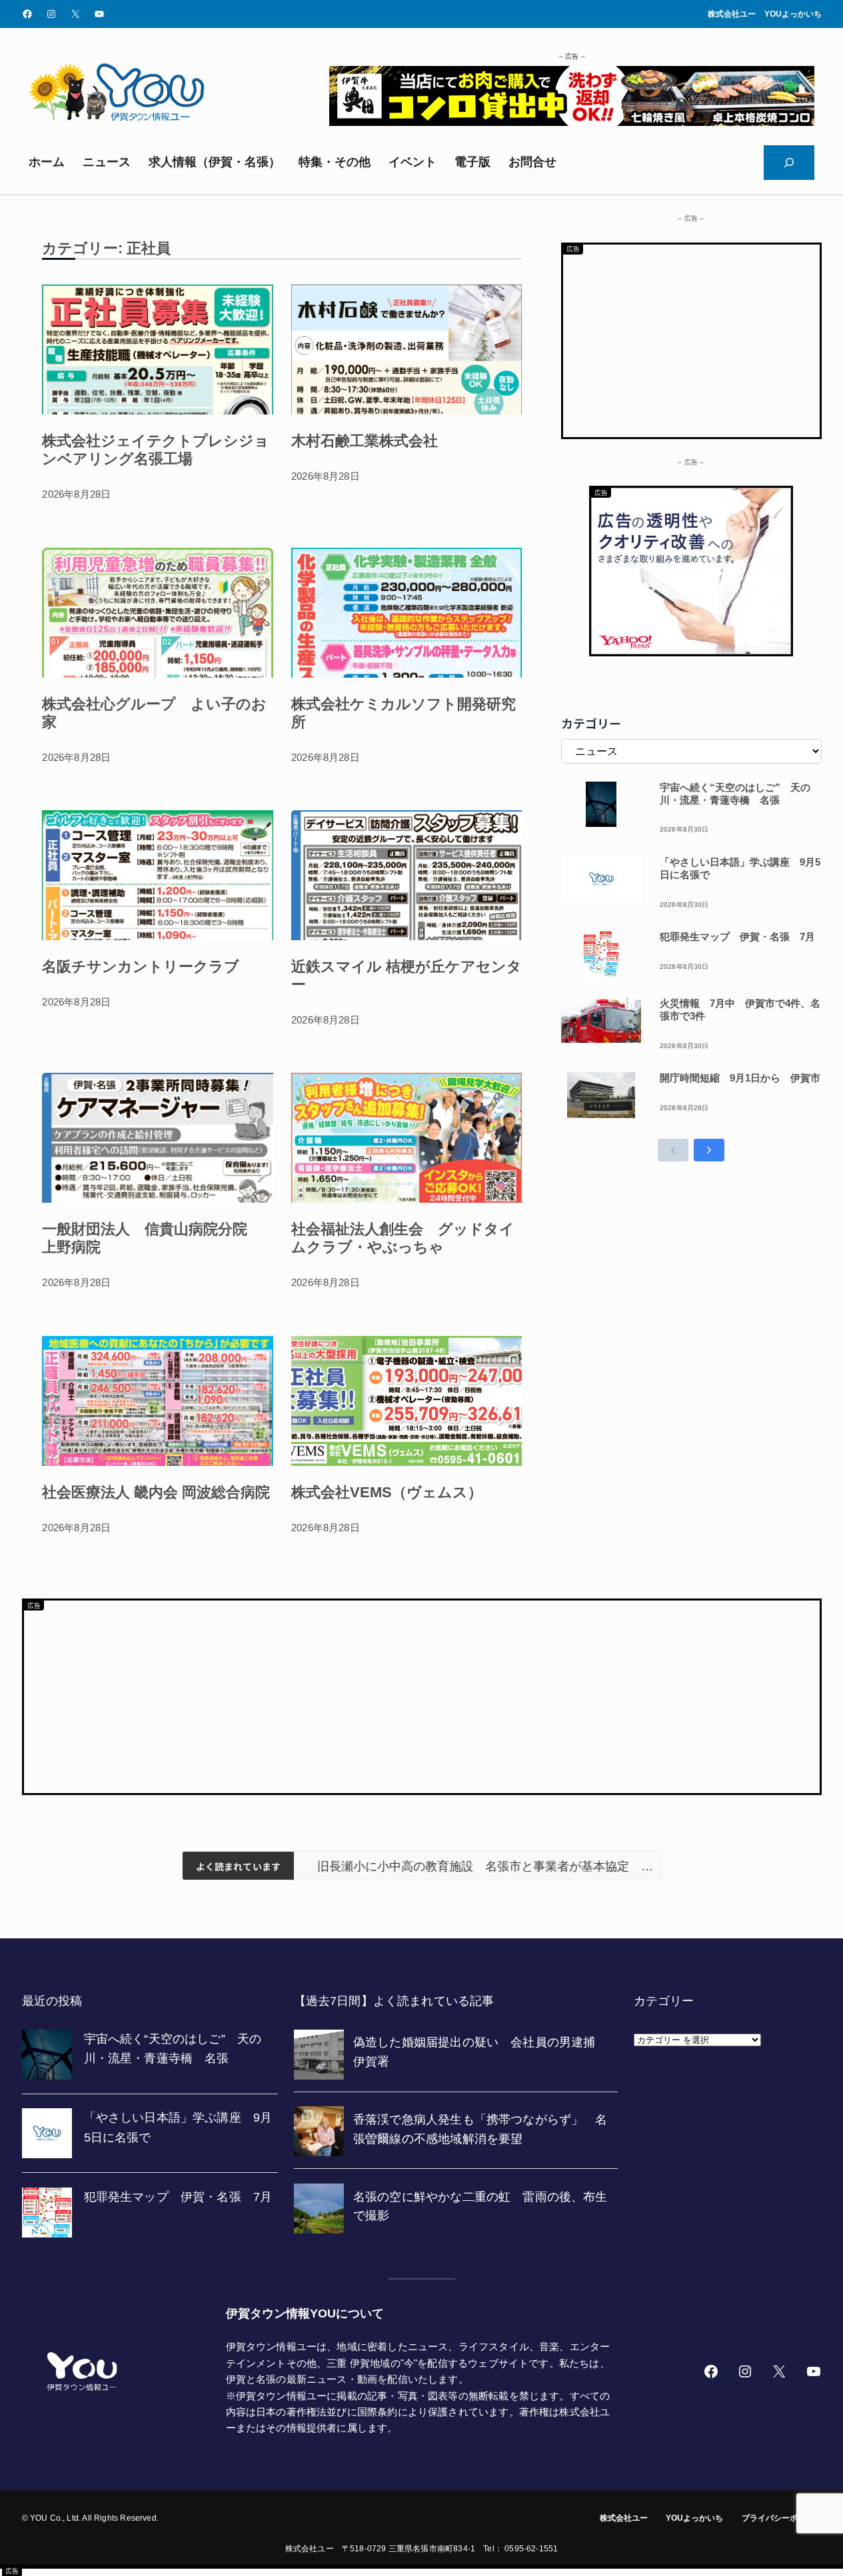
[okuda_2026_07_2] (572, 122)
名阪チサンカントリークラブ (141, 966)
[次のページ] (709, 1150)
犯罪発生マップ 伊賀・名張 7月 (737, 937)
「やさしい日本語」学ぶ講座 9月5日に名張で (740, 868)
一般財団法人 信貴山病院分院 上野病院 (152, 1238)
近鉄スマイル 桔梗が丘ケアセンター (407, 975)
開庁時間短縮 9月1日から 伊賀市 (740, 1078)
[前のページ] (673, 1150)
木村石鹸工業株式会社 (365, 441)
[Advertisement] (691, 338)
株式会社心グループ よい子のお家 (154, 713)
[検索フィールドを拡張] (789, 163)
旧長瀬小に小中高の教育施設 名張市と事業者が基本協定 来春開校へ (477, 1866)
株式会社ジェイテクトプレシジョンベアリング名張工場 (156, 450)
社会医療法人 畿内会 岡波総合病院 (156, 1492)
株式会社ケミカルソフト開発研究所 (404, 713)
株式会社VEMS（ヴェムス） (387, 1492)
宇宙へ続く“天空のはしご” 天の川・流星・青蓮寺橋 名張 (735, 794)
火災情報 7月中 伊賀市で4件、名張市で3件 (740, 1009)
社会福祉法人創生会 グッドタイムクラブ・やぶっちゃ (403, 1238)
